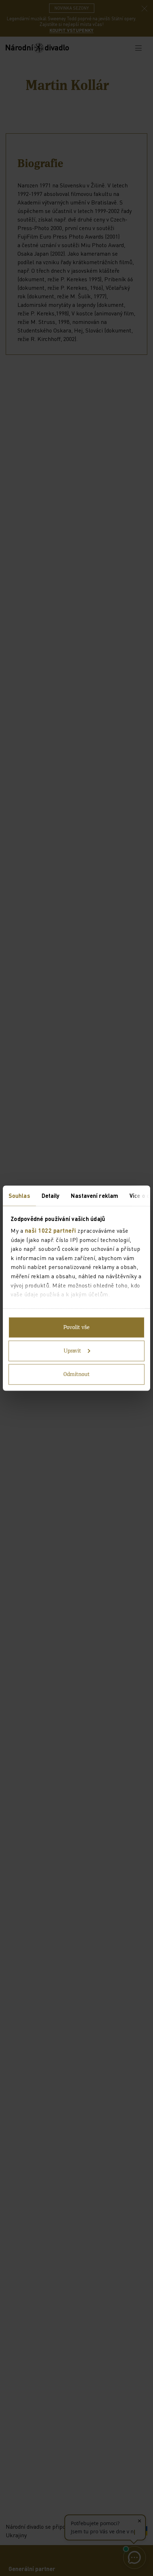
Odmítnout (76, 1374)
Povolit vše (76, 1327)
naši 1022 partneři (51, 1230)
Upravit (72, 1351)
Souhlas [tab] (19, 1195)
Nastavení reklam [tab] (94, 1195)
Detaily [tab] (51, 1195)
